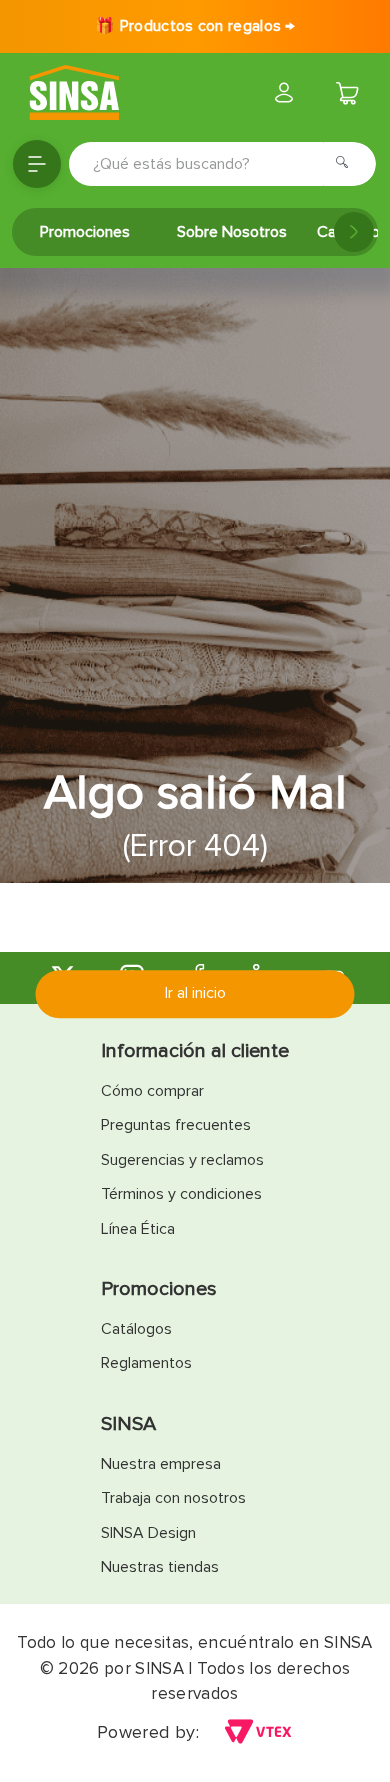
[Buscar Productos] (348, 164)
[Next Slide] (354, 232)
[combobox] (222, 164)
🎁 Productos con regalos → (195, 26)
